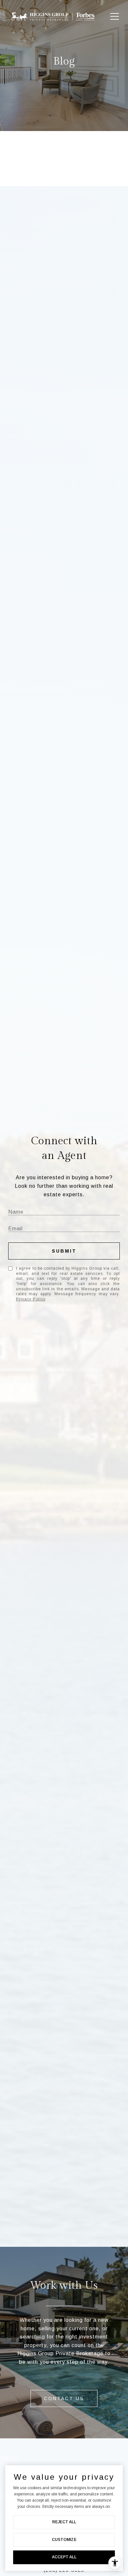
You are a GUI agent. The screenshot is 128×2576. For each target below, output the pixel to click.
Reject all (64, 2522)
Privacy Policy (31, 1299)
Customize (64, 2540)
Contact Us (64, 2398)
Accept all (64, 2557)
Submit (64, 1251)
